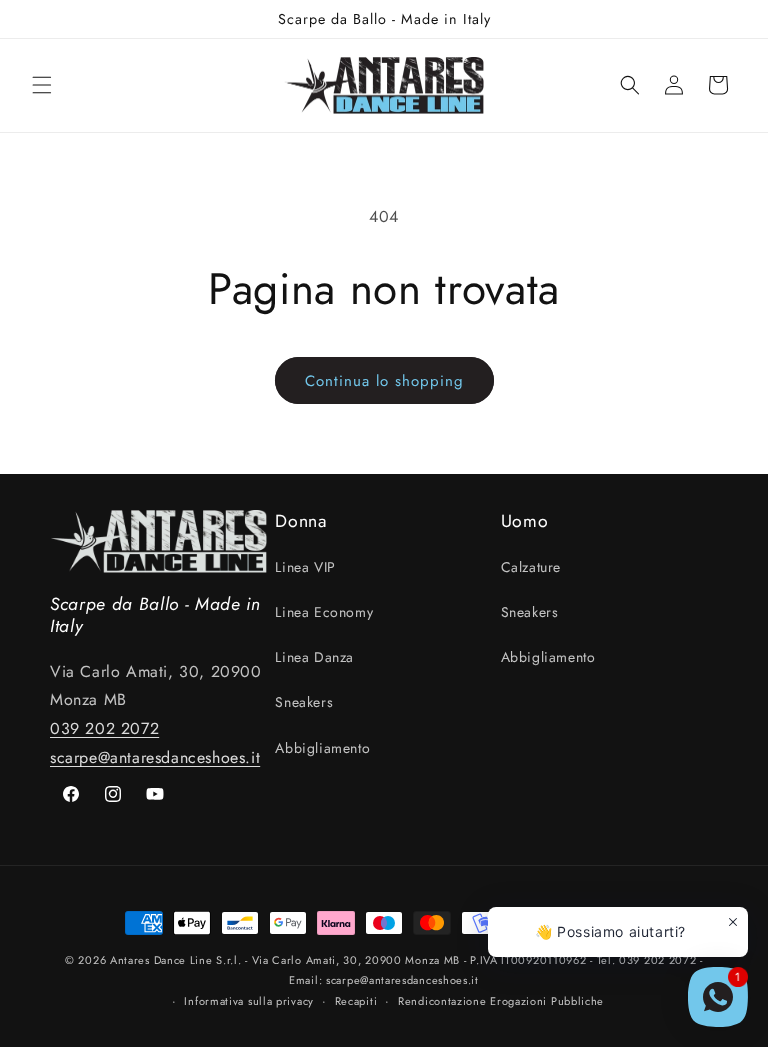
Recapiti (356, 1001)
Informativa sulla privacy (249, 1001)
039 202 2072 (104, 728)
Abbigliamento (322, 748)
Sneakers (304, 702)
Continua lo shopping (384, 381)
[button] (42, 85)
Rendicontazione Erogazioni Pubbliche (501, 1001)
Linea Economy (324, 612)
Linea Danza (314, 657)
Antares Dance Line (161, 960)
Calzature (531, 567)
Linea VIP (305, 567)
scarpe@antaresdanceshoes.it (155, 757)
